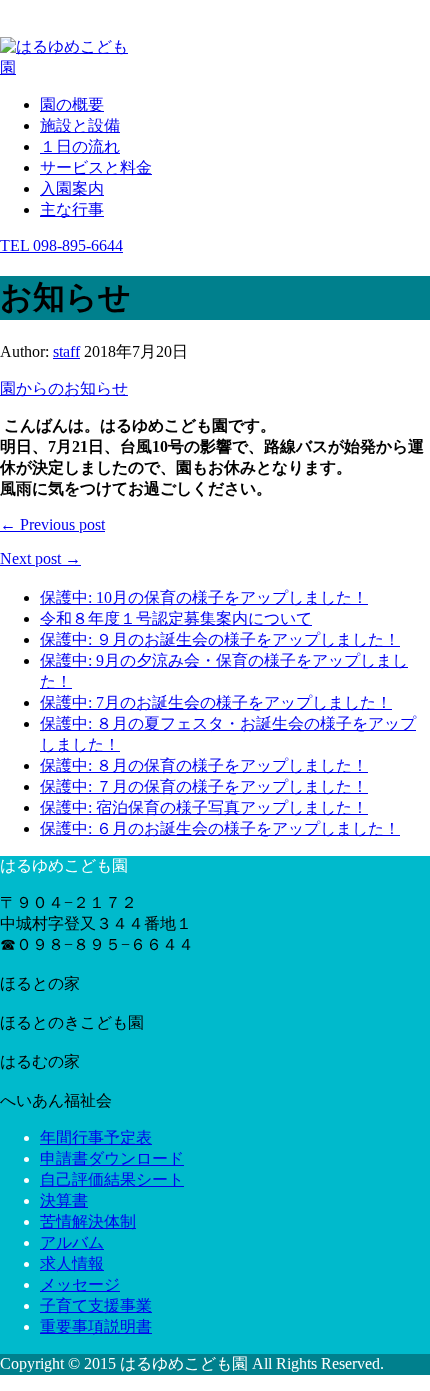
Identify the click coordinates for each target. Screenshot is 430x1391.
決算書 (64, 1200)
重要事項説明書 (96, 1326)
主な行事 (72, 209)
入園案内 (72, 188)
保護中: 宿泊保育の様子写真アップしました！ (204, 807)
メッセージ (80, 1284)
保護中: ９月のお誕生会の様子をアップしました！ (220, 639)
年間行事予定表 (96, 1137)
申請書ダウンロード (112, 1158)
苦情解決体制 (88, 1221)
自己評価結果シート (112, 1179)
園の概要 (72, 104)
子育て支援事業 (96, 1305)
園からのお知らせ (64, 388)
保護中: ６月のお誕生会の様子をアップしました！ (220, 828)
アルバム (72, 1242)
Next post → (40, 558)
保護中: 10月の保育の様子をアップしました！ (204, 597)
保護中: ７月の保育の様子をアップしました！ (204, 786)
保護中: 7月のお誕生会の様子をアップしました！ (216, 702)
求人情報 (72, 1263)
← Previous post (52, 524)
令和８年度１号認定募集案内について (176, 618)
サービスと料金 (96, 167)
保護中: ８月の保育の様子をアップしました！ (204, 765)
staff (66, 351)
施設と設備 (80, 125)
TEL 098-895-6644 (61, 245)
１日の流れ (80, 146)
